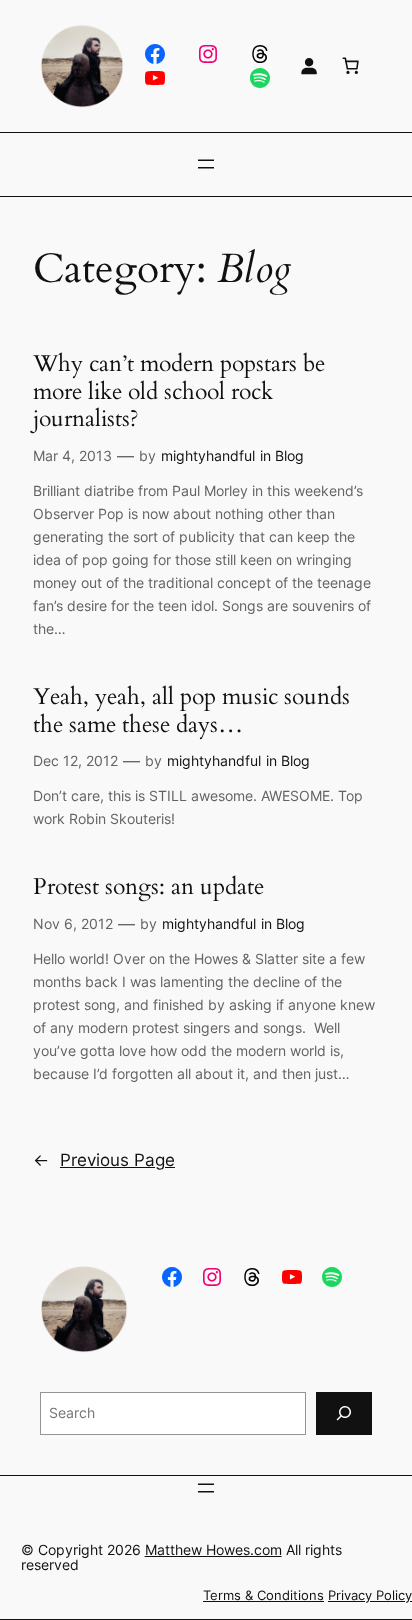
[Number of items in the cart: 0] (351, 66)
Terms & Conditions (263, 1595)
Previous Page (104, 1160)
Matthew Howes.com (213, 1549)
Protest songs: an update (148, 887)
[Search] (344, 1413)
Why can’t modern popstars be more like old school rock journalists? (179, 391)
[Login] (309, 66)
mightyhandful (208, 455)
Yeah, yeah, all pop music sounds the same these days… (191, 710)
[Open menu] (206, 164)
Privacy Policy (370, 1595)
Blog (289, 455)
